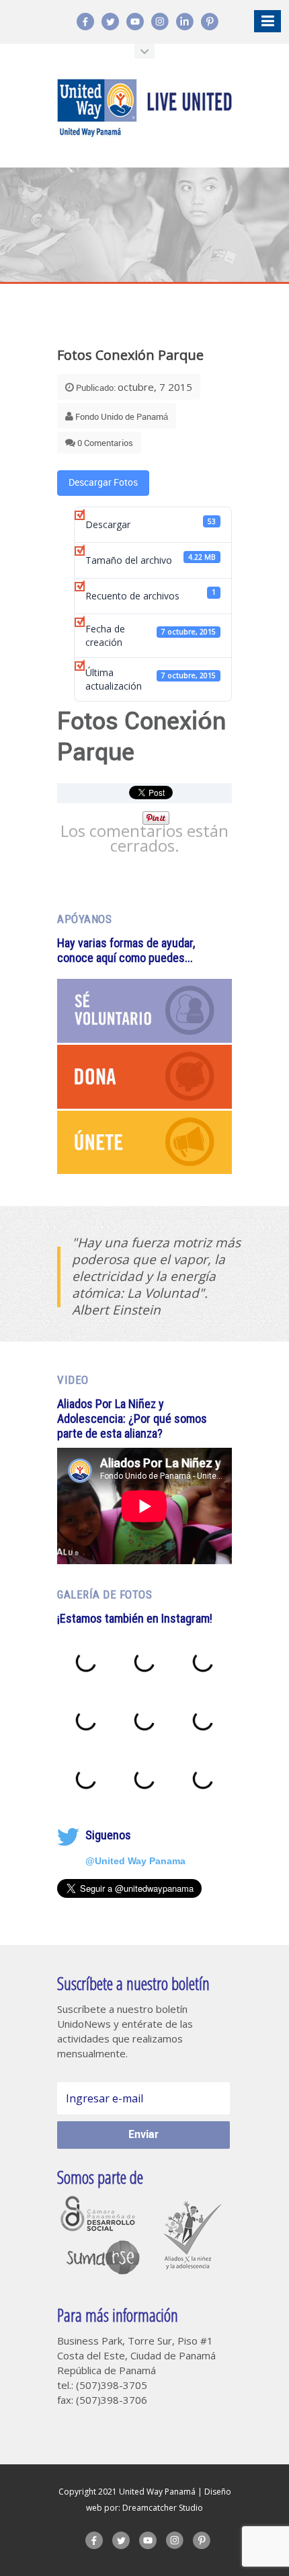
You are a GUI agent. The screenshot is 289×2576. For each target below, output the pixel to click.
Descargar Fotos (103, 483)
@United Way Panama (135, 1861)
